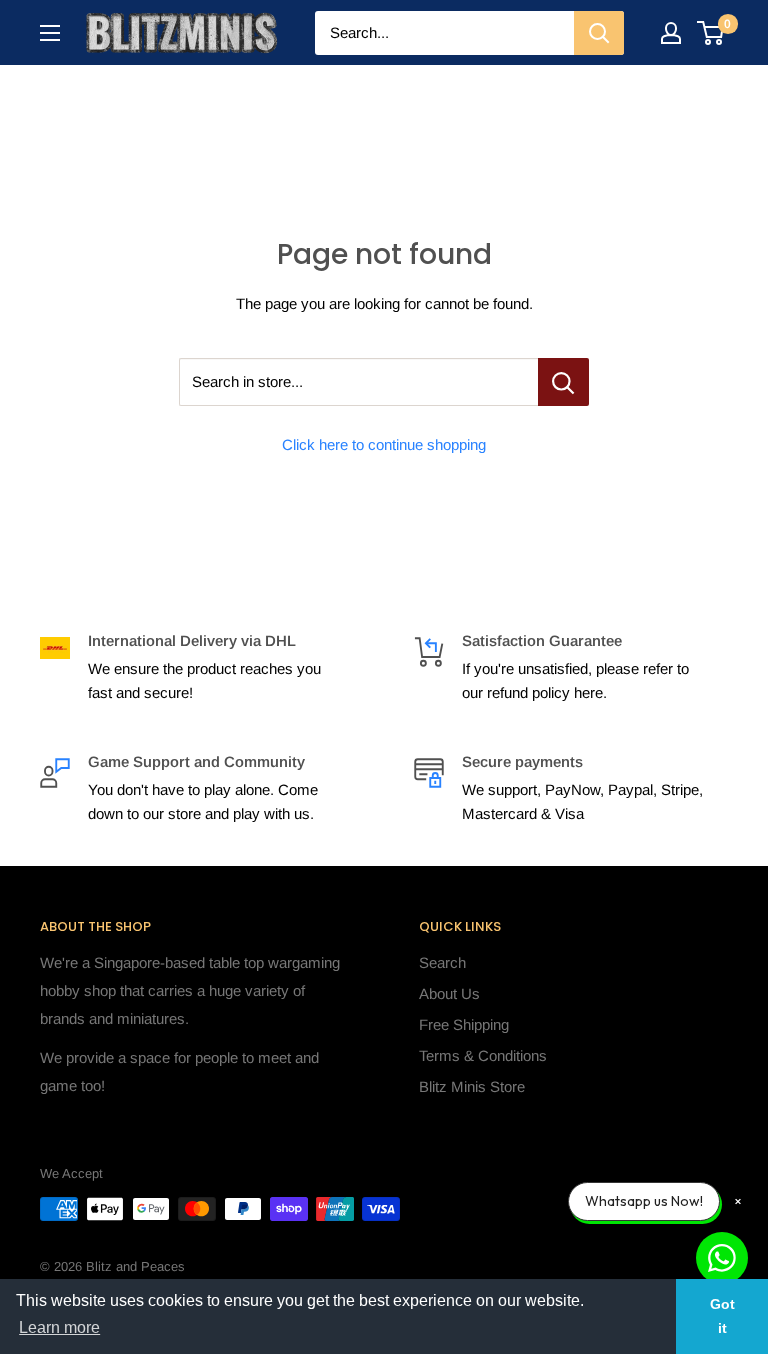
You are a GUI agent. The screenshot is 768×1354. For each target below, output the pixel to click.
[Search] (599, 33)
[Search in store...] (563, 382)
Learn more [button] (59, 1327)
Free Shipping (464, 1024)
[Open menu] (50, 33)
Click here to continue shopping (384, 444)
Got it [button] (722, 1316)
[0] (711, 33)
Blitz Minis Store (472, 1086)
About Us (449, 993)
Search (442, 962)
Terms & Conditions (483, 1055)
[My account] (671, 33)
